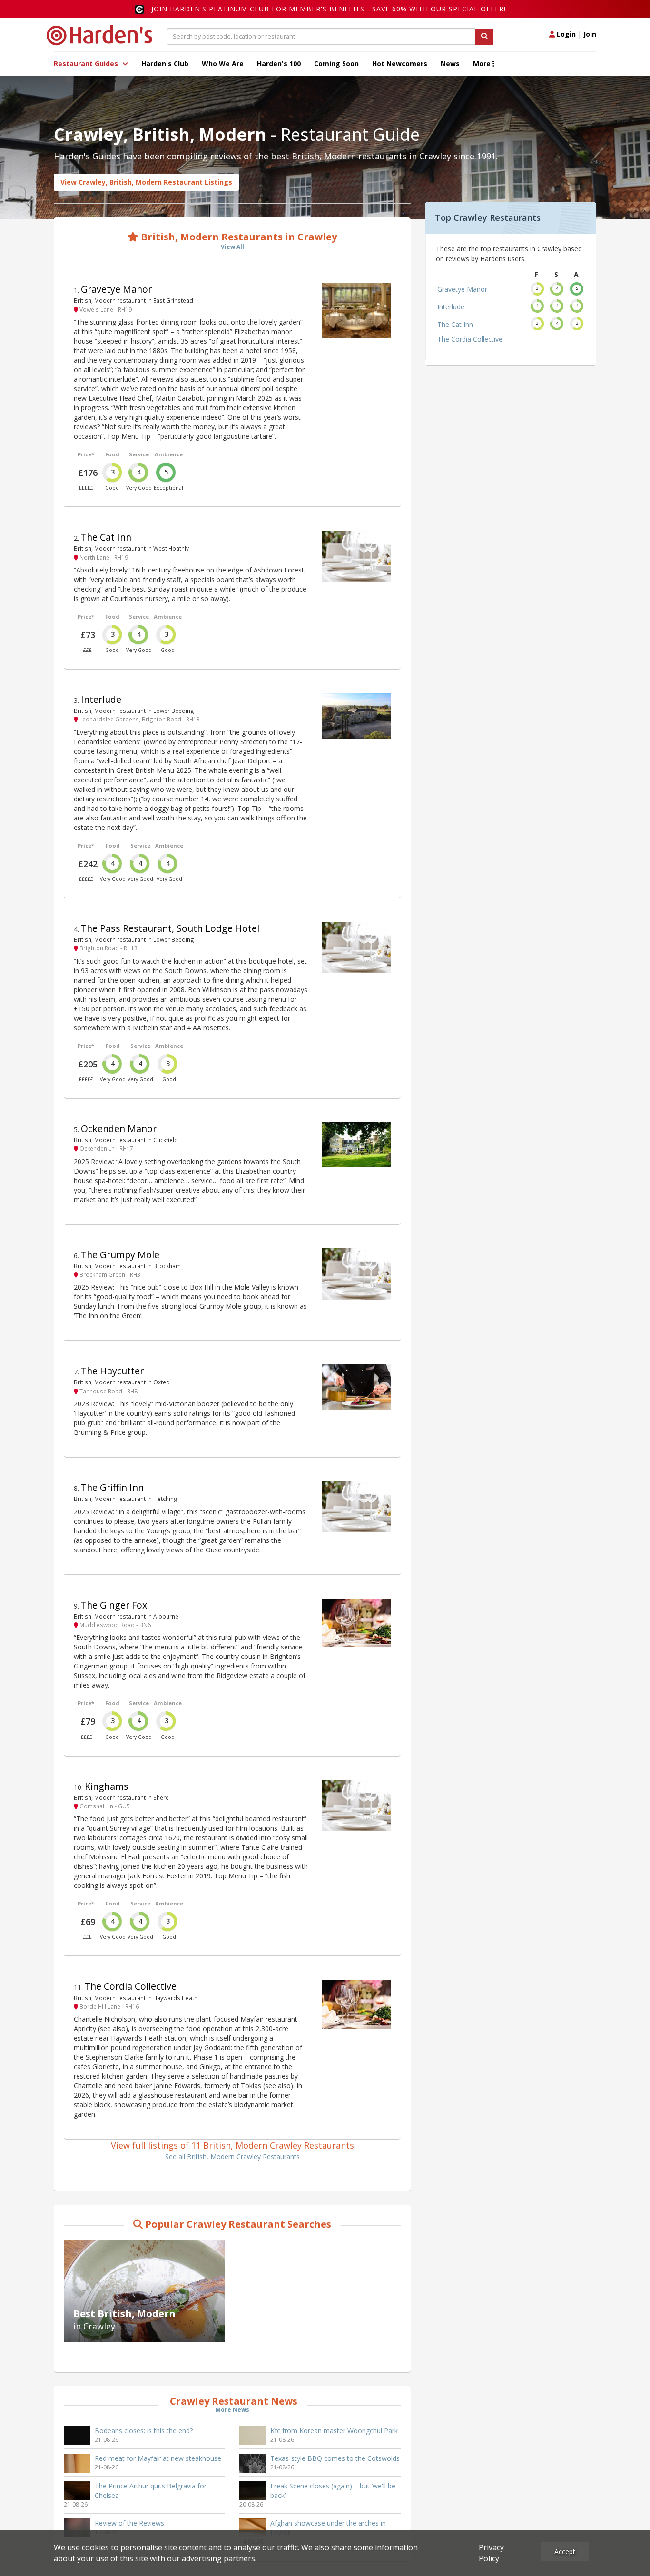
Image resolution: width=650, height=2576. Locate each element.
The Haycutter (112, 1371)
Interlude (101, 699)
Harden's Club (165, 64)
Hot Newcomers (400, 64)
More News (232, 2410)
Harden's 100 (279, 64)
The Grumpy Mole (120, 1255)
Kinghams (107, 1786)
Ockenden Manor (119, 1129)
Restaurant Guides (87, 64)
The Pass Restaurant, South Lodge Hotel (170, 928)
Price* (86, 454)
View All (232, 247)
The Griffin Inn (112, 1487)
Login (565, 34)
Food (112, 454)
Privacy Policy (491, 2553)
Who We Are (223, 64)
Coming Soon (336, 64)
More (483, 64)
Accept (565, 2551)
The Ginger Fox (114, 1605)
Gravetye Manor (116, 289)
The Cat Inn (106, 537)
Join (590, 34)
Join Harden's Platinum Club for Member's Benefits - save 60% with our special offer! (329, 9)
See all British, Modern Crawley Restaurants (232, 2157)
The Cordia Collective (131, 1986)
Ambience (169, 454)
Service (139, 454)
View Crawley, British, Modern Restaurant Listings (146, 182)
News (450, 64)
